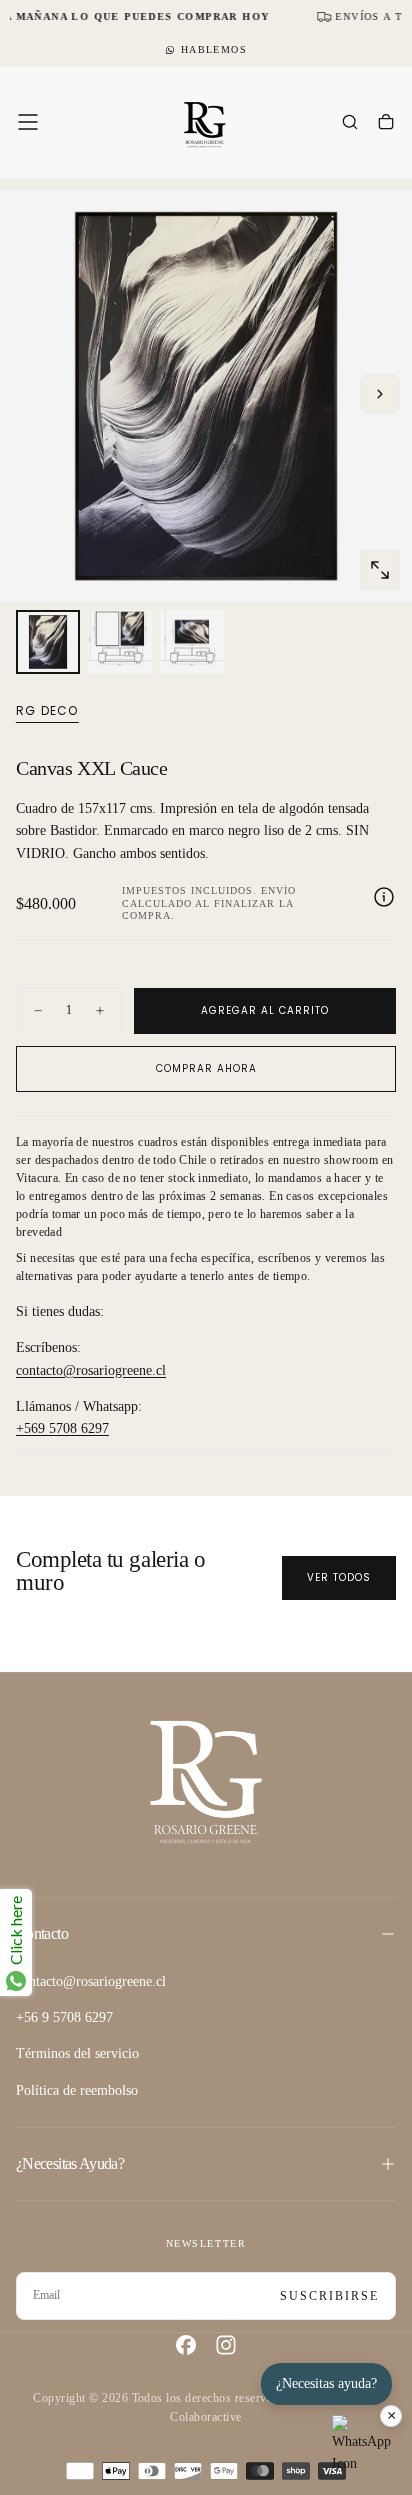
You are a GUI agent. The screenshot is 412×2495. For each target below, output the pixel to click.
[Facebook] (186, 2345)
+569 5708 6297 (62, 1428)
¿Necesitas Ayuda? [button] (70, 2163)
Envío (278, 890)
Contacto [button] (42, 1933)
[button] (28, 122)
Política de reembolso (77, 2090)
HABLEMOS (214, 49)
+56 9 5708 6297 (64, 2017)
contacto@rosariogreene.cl (91, 1370)
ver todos (339, 1577)
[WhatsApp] (362, 2445)
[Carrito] (386, 124)
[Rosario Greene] (206, 1780)
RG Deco (47, 711)
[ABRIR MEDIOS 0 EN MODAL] (380, 570)
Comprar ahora (206, 1068)
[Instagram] (226, 2345)
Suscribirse (329, 2296)
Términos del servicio (77, 2053)
